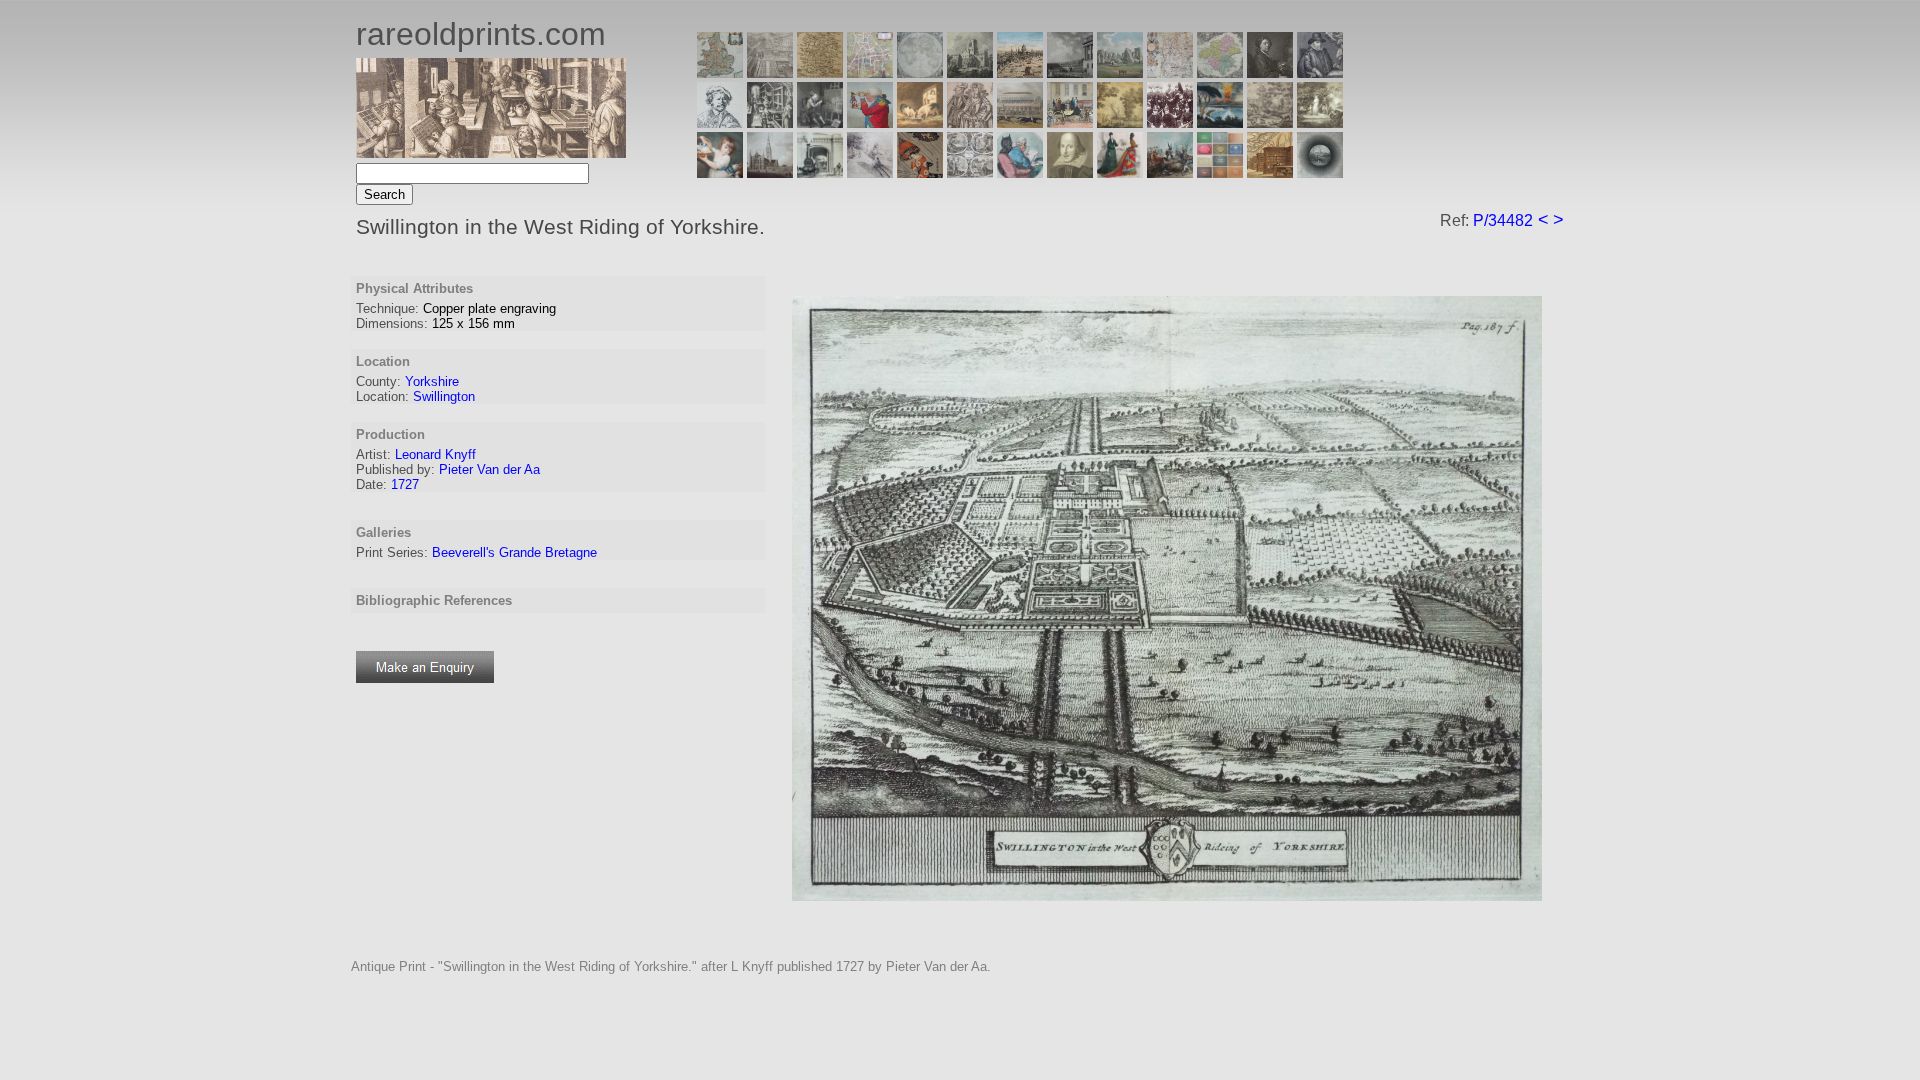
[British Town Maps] (870, 72)
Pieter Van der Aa (489, 469)
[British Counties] (720, 72)
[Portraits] (970, 122)
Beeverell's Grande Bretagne (514, 552)
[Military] (1170, 172)
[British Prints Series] (770, 72)
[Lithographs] (820, 172)
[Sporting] (1020, 122)
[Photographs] (1170, 122)
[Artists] (1270, 72)
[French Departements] (1220, 72)
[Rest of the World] (920, 72)
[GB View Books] (1220, 172)
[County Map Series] (820, 72)
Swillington (444, 396)
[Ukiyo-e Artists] (920, 172)
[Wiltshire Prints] (1120, 72)
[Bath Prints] (1070, 72)
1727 (405, 484)
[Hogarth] (820, 122)
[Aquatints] (770, 172)
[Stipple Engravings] (720, 172)
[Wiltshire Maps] (1170, 72)
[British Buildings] (970, 72)
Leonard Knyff (435, 454)
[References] (1270, 172)
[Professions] (1020, 172)
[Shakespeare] (1070, 172)
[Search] (1320, 172)
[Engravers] (720, 122)
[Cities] (1020, 72)
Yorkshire (432, 381)
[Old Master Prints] (1270, 122)
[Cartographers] (1320, 72)
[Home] (491, 152)
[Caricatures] (870, 122)
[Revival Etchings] (870, 172)
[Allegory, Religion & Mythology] (970, 172)
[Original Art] (1120, 122)
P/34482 (1503, 220)
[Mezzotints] (1320, 122)
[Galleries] (1220, 122)
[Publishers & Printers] (770, 122)
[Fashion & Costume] (1120, 172)
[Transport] (1070, 122)
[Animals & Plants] (920, 122)
